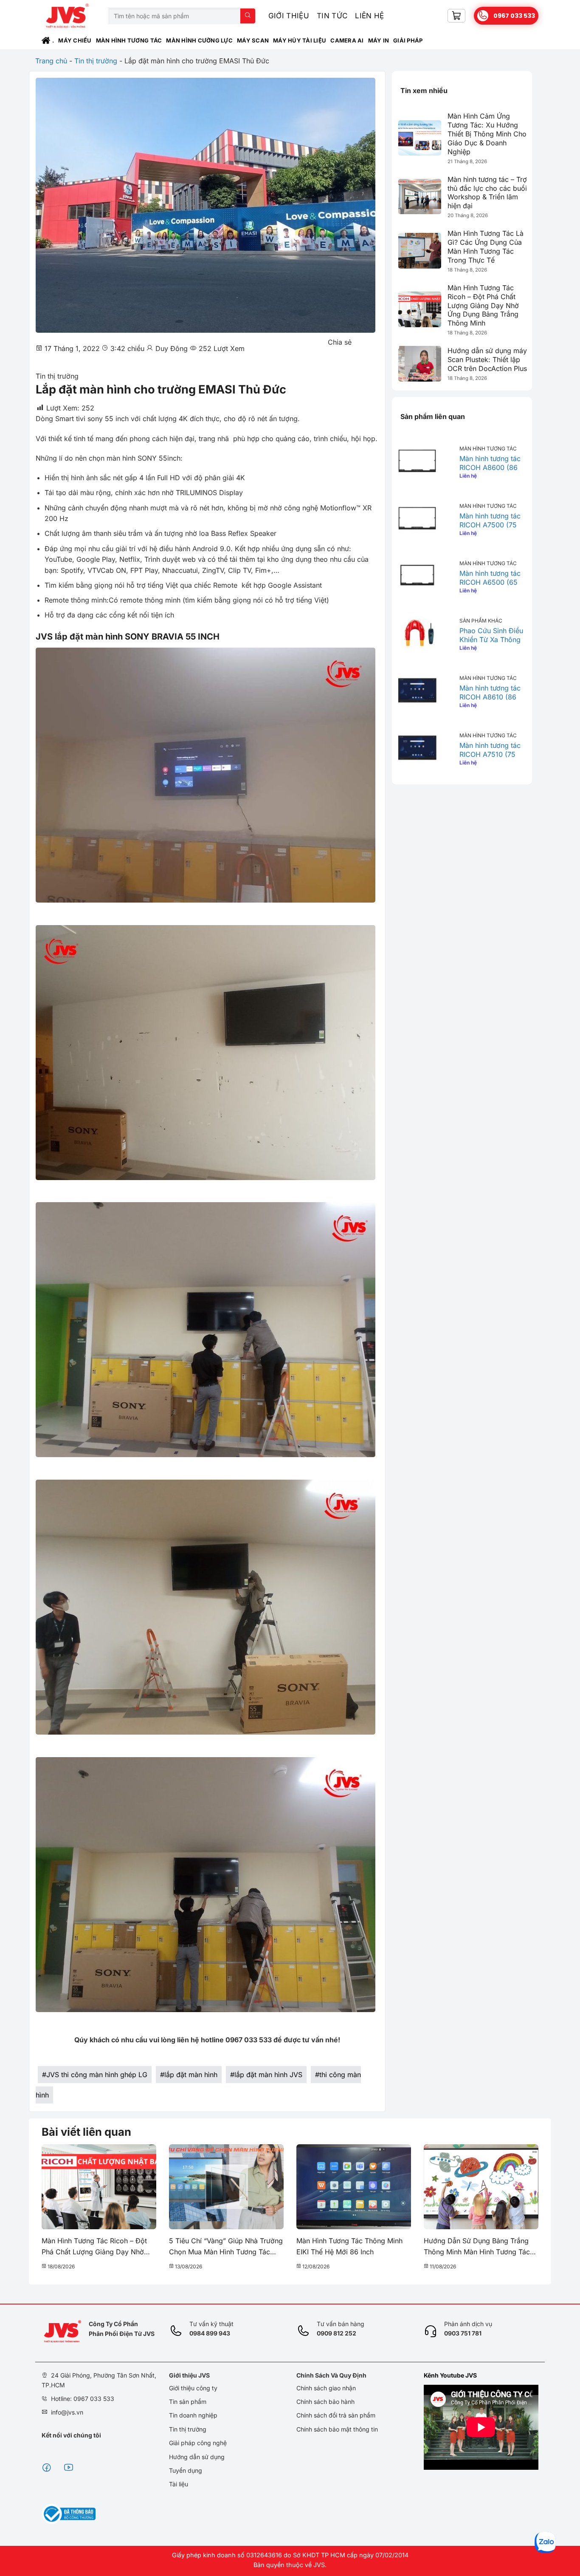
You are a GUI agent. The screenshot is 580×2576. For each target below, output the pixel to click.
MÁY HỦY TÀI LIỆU (300, 40)
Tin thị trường (96, 61)
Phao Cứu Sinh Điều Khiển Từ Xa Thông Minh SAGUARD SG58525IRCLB (491, 644)
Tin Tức (332, 16)
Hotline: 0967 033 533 (83, 2399)
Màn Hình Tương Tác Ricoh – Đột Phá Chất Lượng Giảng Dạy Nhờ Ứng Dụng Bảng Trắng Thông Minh (483, 305)
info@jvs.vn (67, 2412)
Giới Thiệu (289, 16)
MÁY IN (379, 40)
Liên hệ (369, 16)
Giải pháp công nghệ (198, 2443)
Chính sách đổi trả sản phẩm (336, 2415)
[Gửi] (248, 16)
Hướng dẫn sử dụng (197, 2457)
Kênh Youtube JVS (450, 2375)
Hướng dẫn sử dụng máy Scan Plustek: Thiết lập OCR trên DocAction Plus (487, 360)
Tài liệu (179, 2484)
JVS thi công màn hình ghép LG (97, 2075)
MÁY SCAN (253, 40)
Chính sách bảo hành (325, 2402)
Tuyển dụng (186, 2470)
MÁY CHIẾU (75, 40)
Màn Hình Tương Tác (129, 40)
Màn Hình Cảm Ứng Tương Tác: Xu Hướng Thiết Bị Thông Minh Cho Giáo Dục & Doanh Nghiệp (487, 134)
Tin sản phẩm (188, 2402)
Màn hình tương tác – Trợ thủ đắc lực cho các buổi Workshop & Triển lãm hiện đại (487, 192)
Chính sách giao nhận (326, 2388)
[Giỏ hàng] (456, 16)
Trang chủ (51, 61)
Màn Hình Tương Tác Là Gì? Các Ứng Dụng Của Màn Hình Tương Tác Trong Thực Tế (486, 246)
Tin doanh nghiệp (193, 2415)
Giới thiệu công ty (193, 2388)
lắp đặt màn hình (191, 2075)
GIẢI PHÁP (408, 40)
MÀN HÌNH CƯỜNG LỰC (199, 40)
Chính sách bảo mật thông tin (337, 2429)
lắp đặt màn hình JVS (268, 2075)
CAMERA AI (347, 40)
